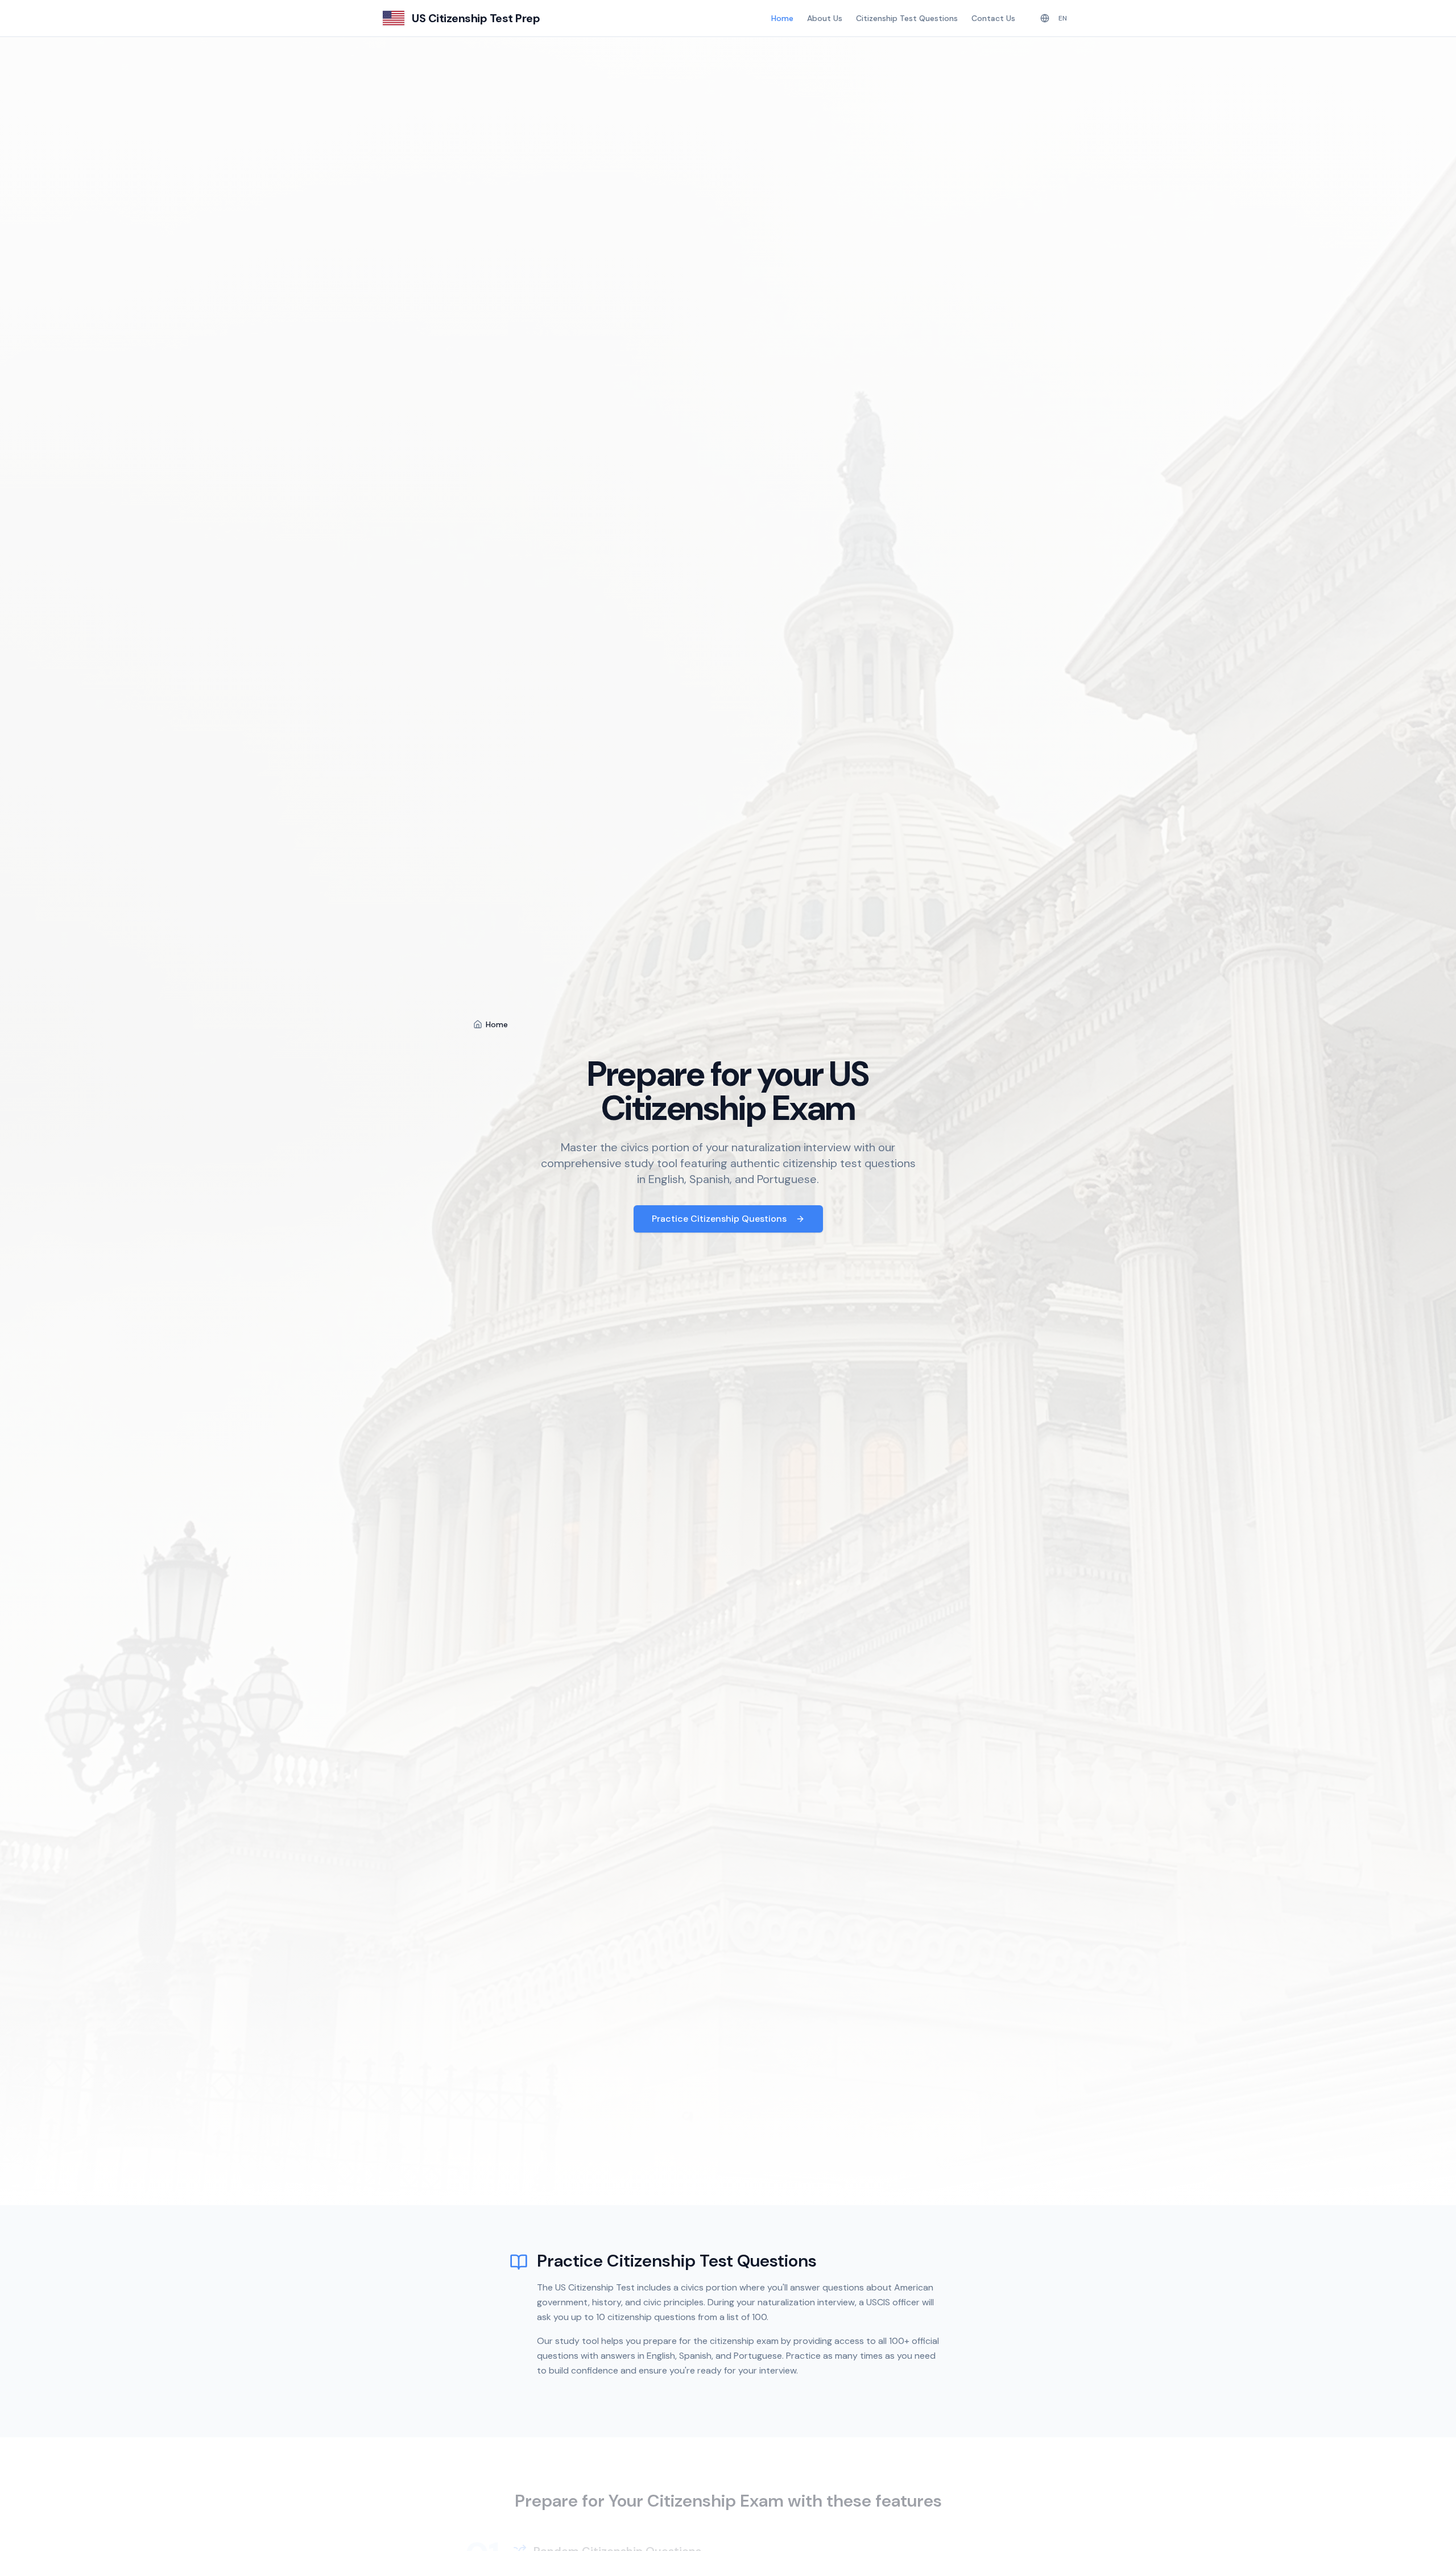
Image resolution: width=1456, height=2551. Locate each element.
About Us (825, 18)
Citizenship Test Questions (907, 18)
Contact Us (993, 18)
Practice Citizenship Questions (719, 1219)
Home (782, 18)
